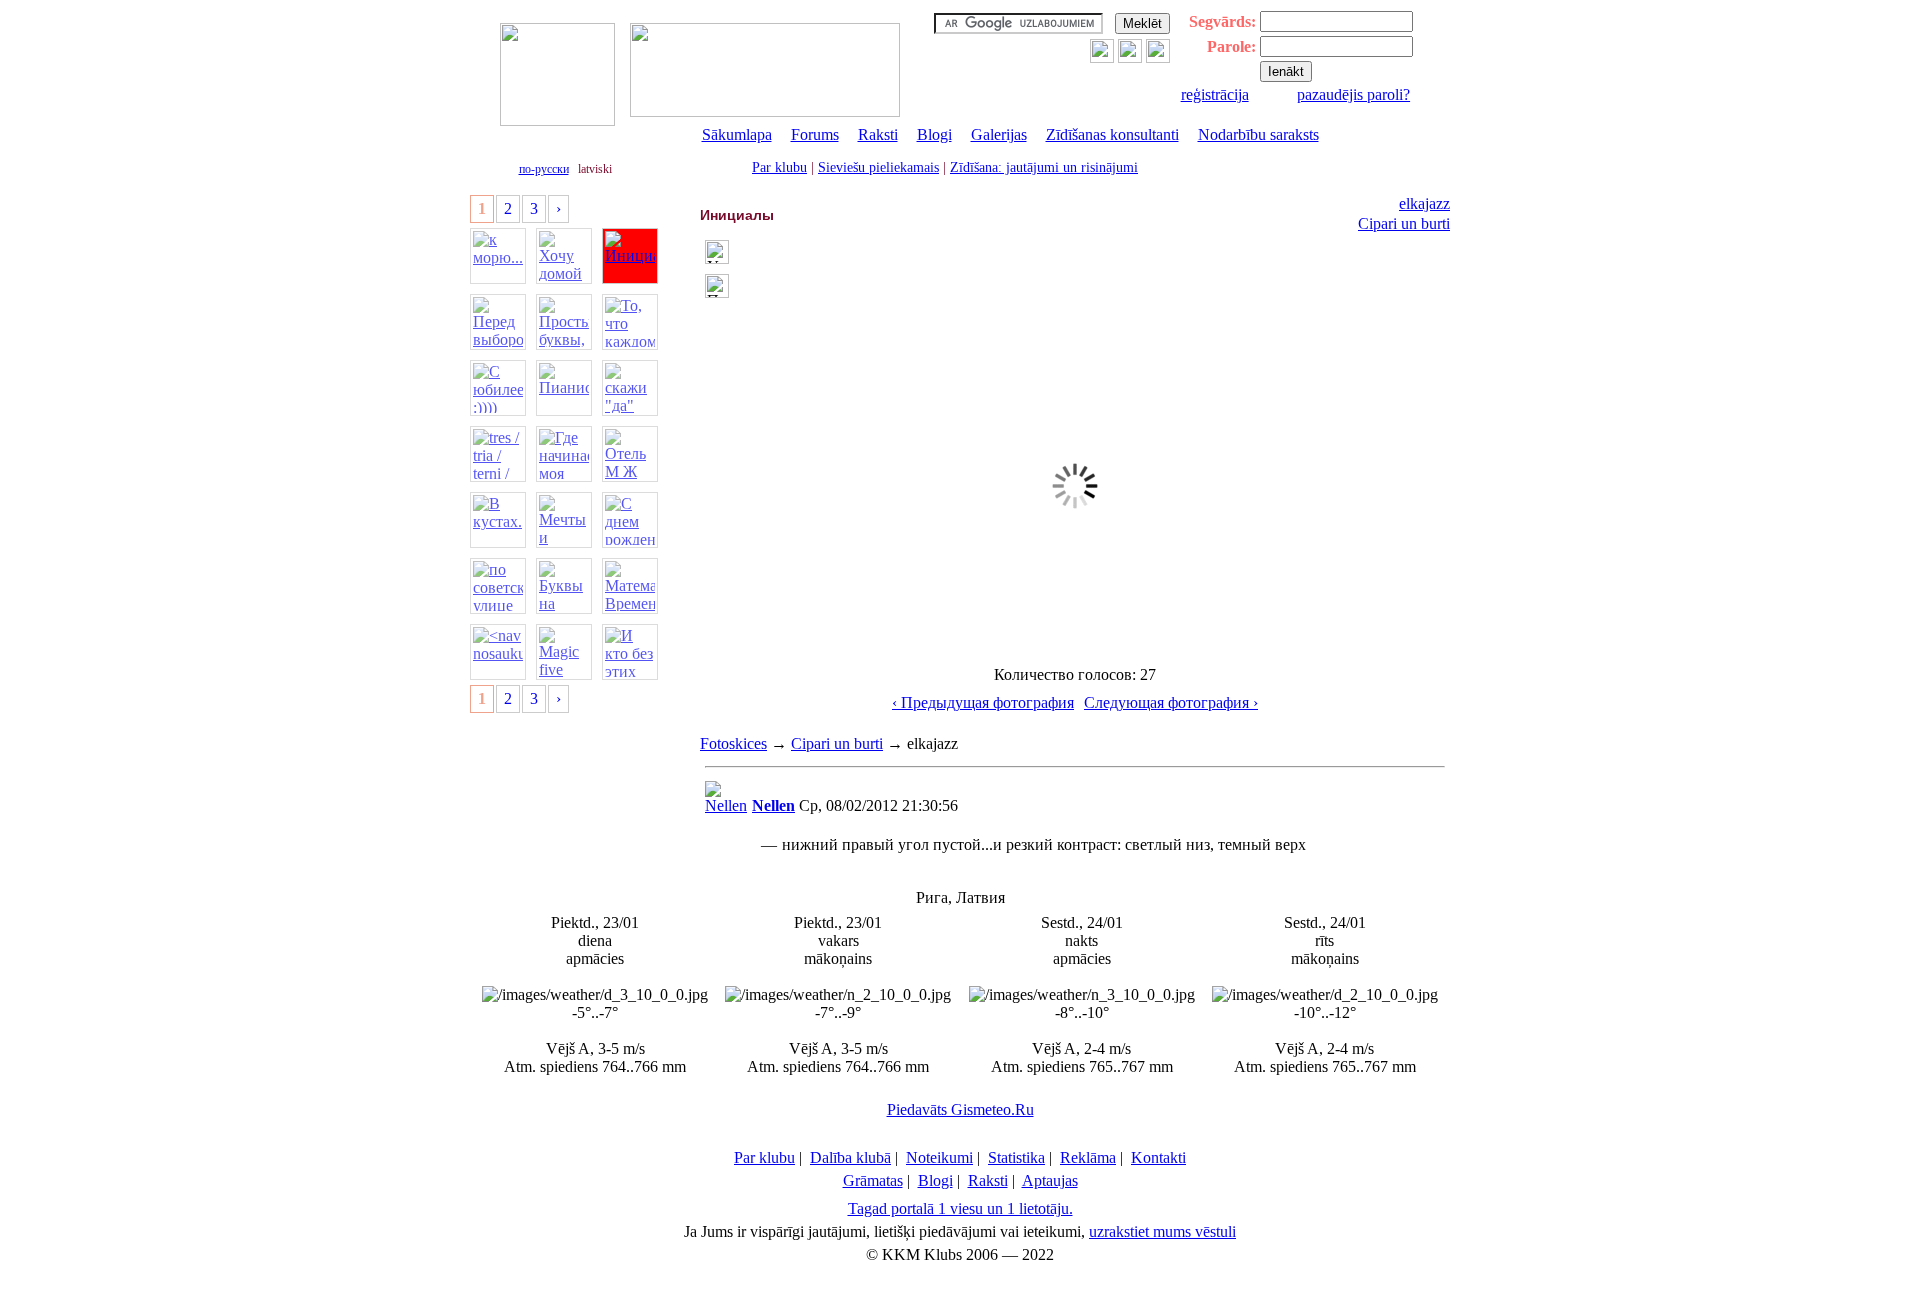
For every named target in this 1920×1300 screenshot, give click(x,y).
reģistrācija (1215, 94)
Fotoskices (733, 743)
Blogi (934, 134)
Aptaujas (1050, 1180)
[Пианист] (564, 388)
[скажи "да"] (630, 388)
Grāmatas (873, 1180)
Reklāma (1088, 1157)
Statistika (1016, 1157)
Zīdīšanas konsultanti (1112, 134)
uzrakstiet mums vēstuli (1162, 1231)
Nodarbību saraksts (1258, 134)
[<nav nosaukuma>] (498, 652)
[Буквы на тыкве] (564, 586)
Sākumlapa (737, 134)
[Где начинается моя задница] (564, 454)
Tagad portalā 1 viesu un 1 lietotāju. (960, 1208)
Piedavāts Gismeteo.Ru (960, 1109)
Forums (815, 134)
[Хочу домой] (564, 256)
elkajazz (1424, 203)
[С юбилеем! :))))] (498, 388)
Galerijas (999, 134)
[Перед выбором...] (498, 322)
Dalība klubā (850, 1157)
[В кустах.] (498, 520)
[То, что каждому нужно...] (630, 322)
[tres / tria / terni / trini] (498, 454)
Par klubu (779, 167)
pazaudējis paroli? (1353, 94)
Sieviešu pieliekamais (878, 167)
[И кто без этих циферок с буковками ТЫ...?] (630, 652)
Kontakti (1158, 1157)
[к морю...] (498, 256)
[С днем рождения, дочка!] (630, 520)
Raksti (878, 134)
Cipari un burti (1404, 223)
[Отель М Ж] (630, 454)
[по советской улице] (498, 586)
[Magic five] (564, 652)
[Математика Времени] (630, 586)
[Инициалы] (630, 256)
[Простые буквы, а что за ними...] (564, 322)
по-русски (544, 169)
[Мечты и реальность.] (564, 520)
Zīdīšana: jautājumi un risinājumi (1044, 167)
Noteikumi (939, 1157)
